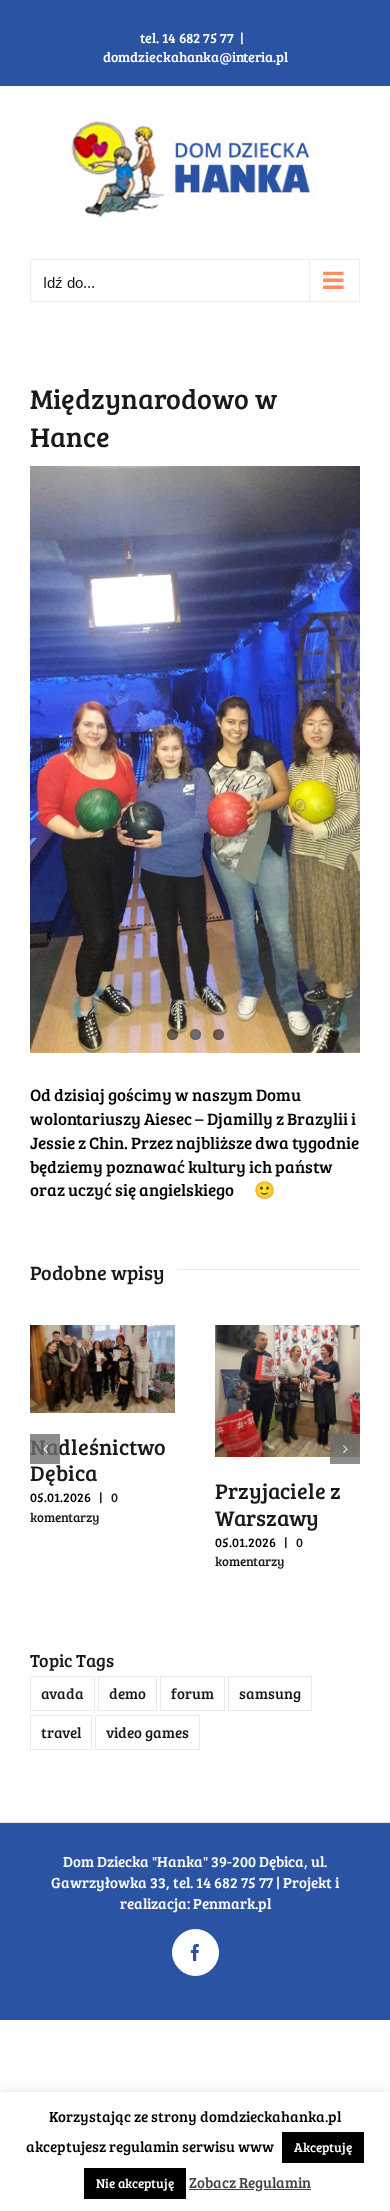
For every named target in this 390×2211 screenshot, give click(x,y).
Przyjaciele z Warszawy (278, 1503)
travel (61, 1732)
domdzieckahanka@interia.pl (195, 56)
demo (127, 1693)
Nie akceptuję (135, 2183)
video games (147, 1732)
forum (192, 1693)
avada (62, 1693)
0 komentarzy (74, 1507)
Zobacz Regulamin (250, 2182)
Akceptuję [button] (323, 2147)
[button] (45, 1449)
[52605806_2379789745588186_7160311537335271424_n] (195, 759)
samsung (270, 1693)
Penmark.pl (232, 1903)
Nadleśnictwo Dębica (98, 1459)
